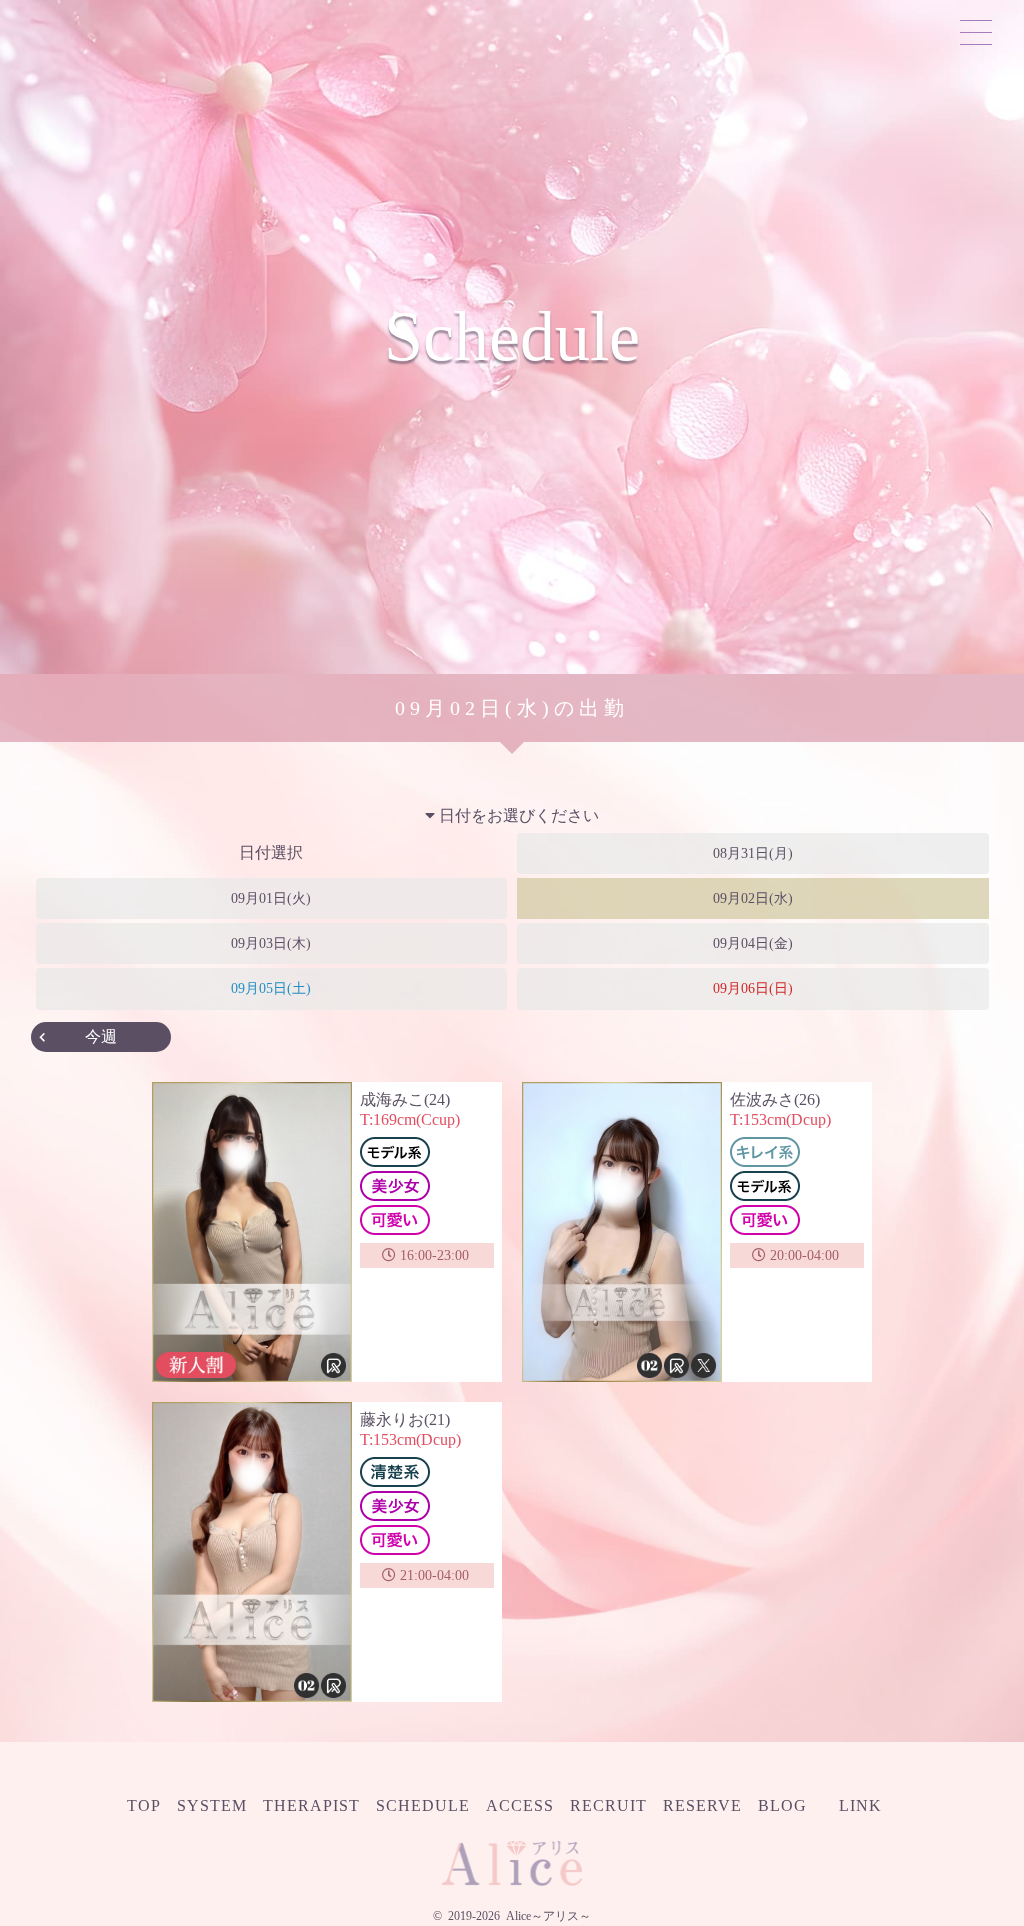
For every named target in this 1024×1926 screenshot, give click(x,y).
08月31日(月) (753, 853)
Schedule (423, 1805)
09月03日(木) (271, 943)
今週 (101, 1036)
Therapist (311, 1805)
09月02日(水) (753, 898)
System (212, 1805)
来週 (923, 1036)
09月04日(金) (753, 943)
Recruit (608, 1805)
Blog (782, 1805)
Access (520, 1805)
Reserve (702, 1805)
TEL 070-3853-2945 (215, 31)
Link (860, 1805)
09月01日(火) (271, 898)
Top (144, 1805)
